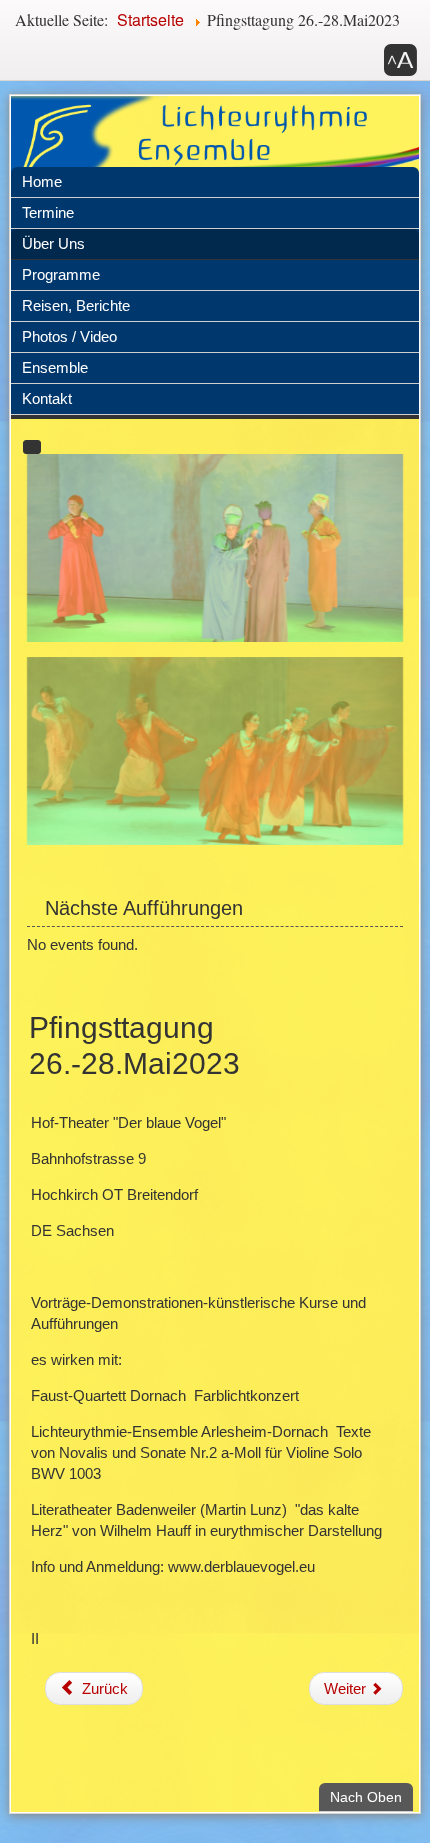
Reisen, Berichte (76, 305)
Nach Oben (371, 1796)
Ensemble (55, 367)
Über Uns (53, 243)
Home (42, 181)
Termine (48, 212)
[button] (400, 60)
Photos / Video (69, 336)
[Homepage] (215, 145)
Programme (61, 274)
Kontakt (47, 398)
